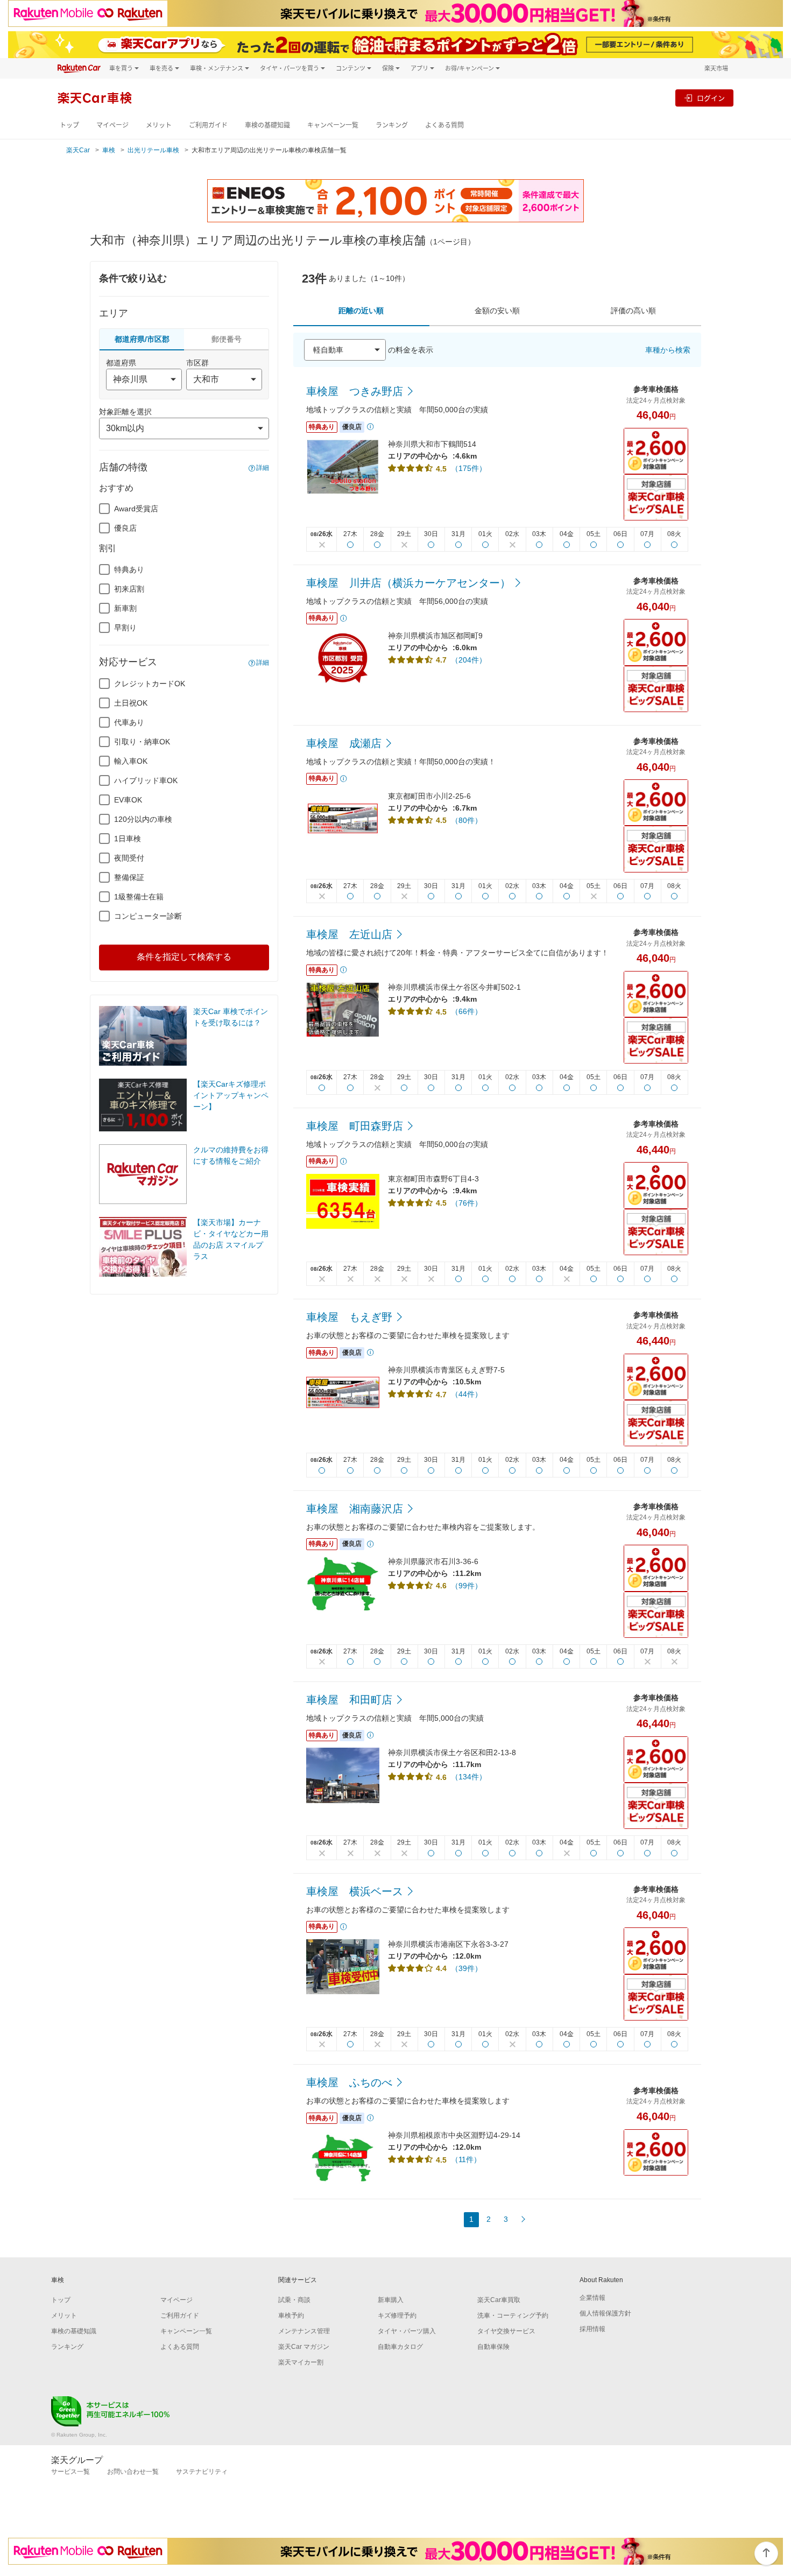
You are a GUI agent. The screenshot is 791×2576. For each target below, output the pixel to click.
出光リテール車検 (153, 150)
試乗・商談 (294, 2300)
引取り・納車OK (142, 742)
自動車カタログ (400, 2347)
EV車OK (128, 800)
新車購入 (391, 2300)
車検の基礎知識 (267, 125)
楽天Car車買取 (499, 2300)
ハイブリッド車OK (146, 780)
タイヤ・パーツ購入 (407, 2331)
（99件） (467, 1586)
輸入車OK (131, 761)
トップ (69, 125)
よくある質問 (444, 125)
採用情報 (592, 2329)
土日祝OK (131, 703)
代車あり (129, 722)
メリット (159, 125)
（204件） (469, 660)
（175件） (469, 468)
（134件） (469, 1777)
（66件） (467, 1011)
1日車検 (128, 839)
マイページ (112, 125)
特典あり (129, 569)
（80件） (467, 820)
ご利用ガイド (208, 125)
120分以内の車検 (143, 819)
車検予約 (291, 2315)
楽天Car (78, 150)
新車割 (125, 608)
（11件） (466, 2159)
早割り (125, 628)
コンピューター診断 (148, 916)
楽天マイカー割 (301, 2362)
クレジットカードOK (150, 684)
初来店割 (129, 589)
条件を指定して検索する (184, 957)
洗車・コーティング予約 (513, 2315)
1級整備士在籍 (139, 897)
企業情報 (592, 2298)
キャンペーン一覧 (333, 125)
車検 (109, 150)
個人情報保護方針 (605, 2313)
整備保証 (129, 877)
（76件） (467, 1203)
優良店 (125, 528)
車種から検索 (668, 350)
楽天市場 (716, 68)
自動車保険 (493, 2347)
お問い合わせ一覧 (133, 2472)
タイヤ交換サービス (506, 2331)
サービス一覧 (70, 2472)
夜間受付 (129, 858)
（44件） (467, 1394)
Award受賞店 (136, 509)
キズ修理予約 (397, 2315)
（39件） (467, 1968)
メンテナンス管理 (304, 2331)
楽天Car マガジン (304, 2347)
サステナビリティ (202, 2472)
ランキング (392, 125)
